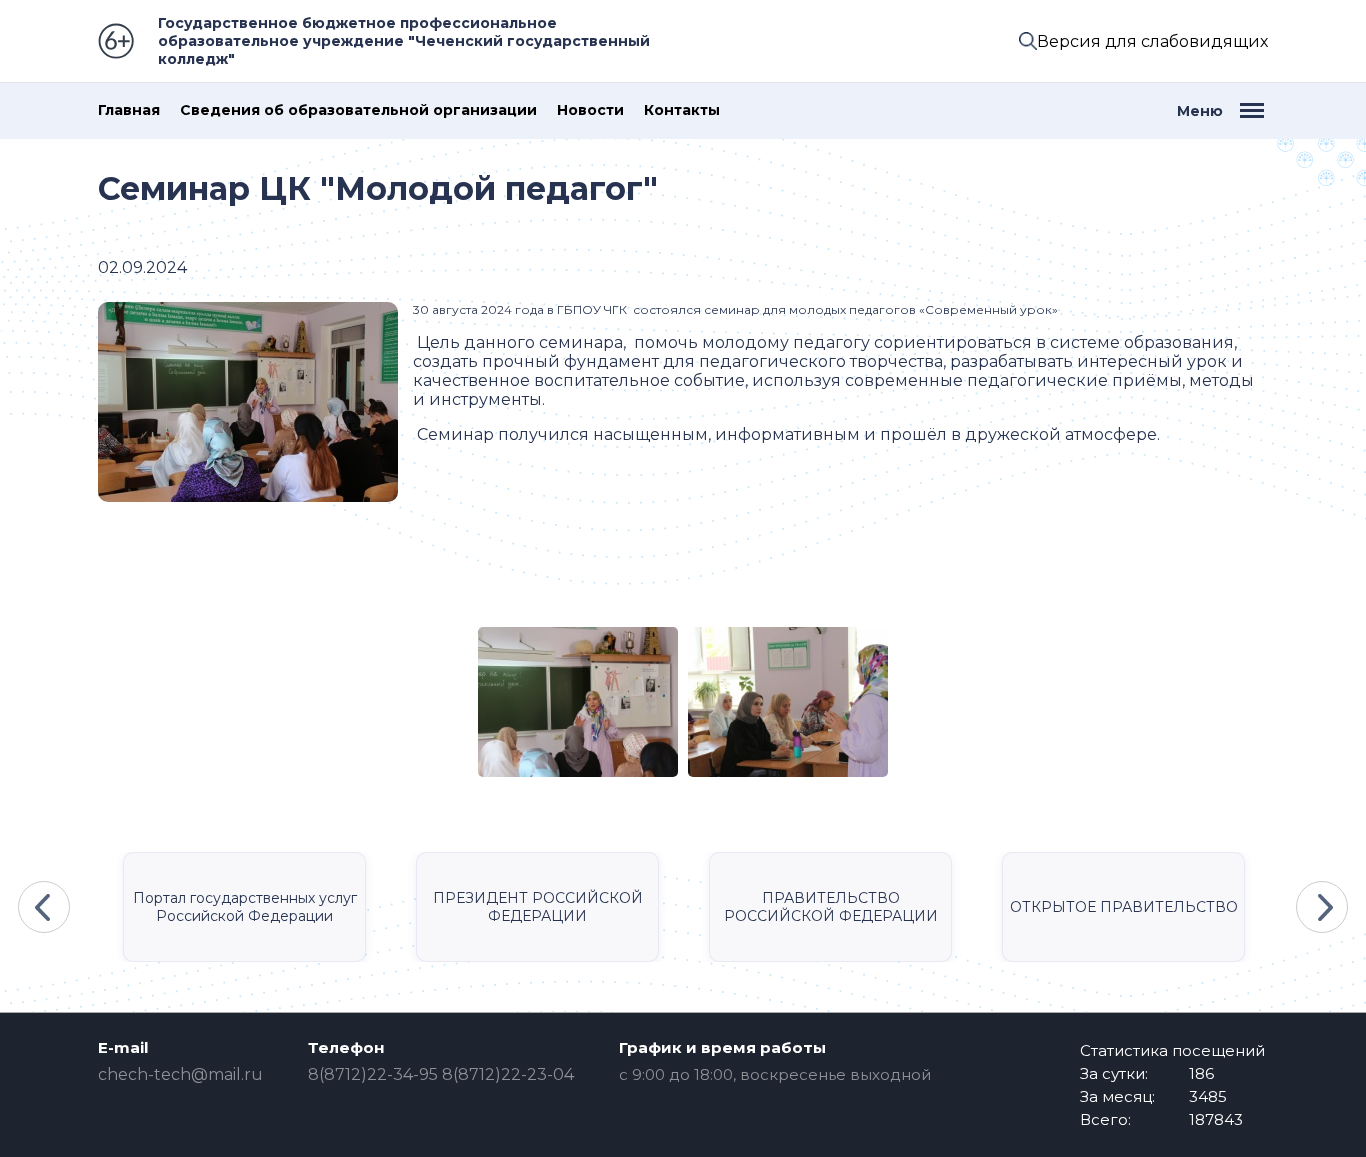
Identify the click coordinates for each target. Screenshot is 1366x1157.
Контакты (682, 110)
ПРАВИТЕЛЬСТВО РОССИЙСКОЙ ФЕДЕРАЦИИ (831, 907)
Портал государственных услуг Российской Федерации (245, 907)
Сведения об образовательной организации (358, 110)
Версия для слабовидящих (1152, 41)
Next (1322, 907)
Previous (44, 907)
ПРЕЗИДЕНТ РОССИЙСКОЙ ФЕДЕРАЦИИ (538, 907)
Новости (590, 110)
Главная (129, 110)
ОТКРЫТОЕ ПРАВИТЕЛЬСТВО (1124, 907)
